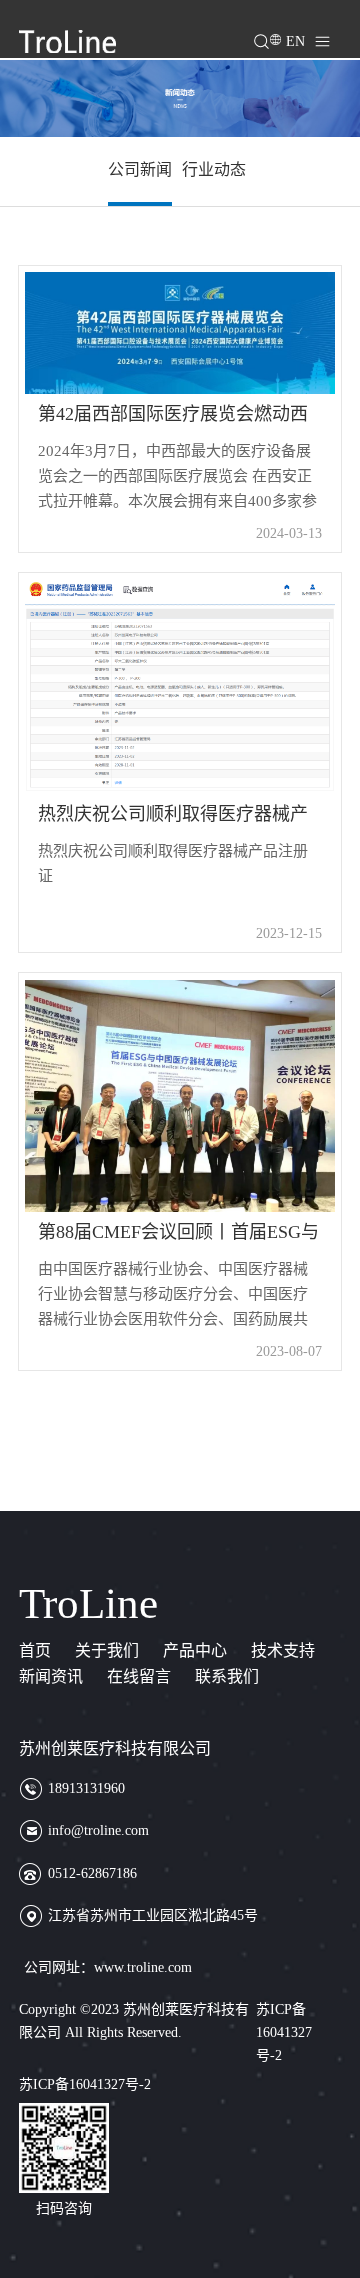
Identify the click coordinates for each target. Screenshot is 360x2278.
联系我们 (227, 1676)
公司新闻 (140, 169)
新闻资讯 (51, 1676)
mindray (67, 41)
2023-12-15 (289, 933)
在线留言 (139, 1676)
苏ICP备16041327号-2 (284, 2032)
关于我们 (107, 1650)
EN (295, 41)
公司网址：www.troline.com (108, 1967)
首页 (35, 1650)
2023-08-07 (289, 1351)
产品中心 (195, 1650)
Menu (340, 32)
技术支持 (283, 1650)
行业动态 (214, 169)
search (272, 32)
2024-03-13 (289, 533)
